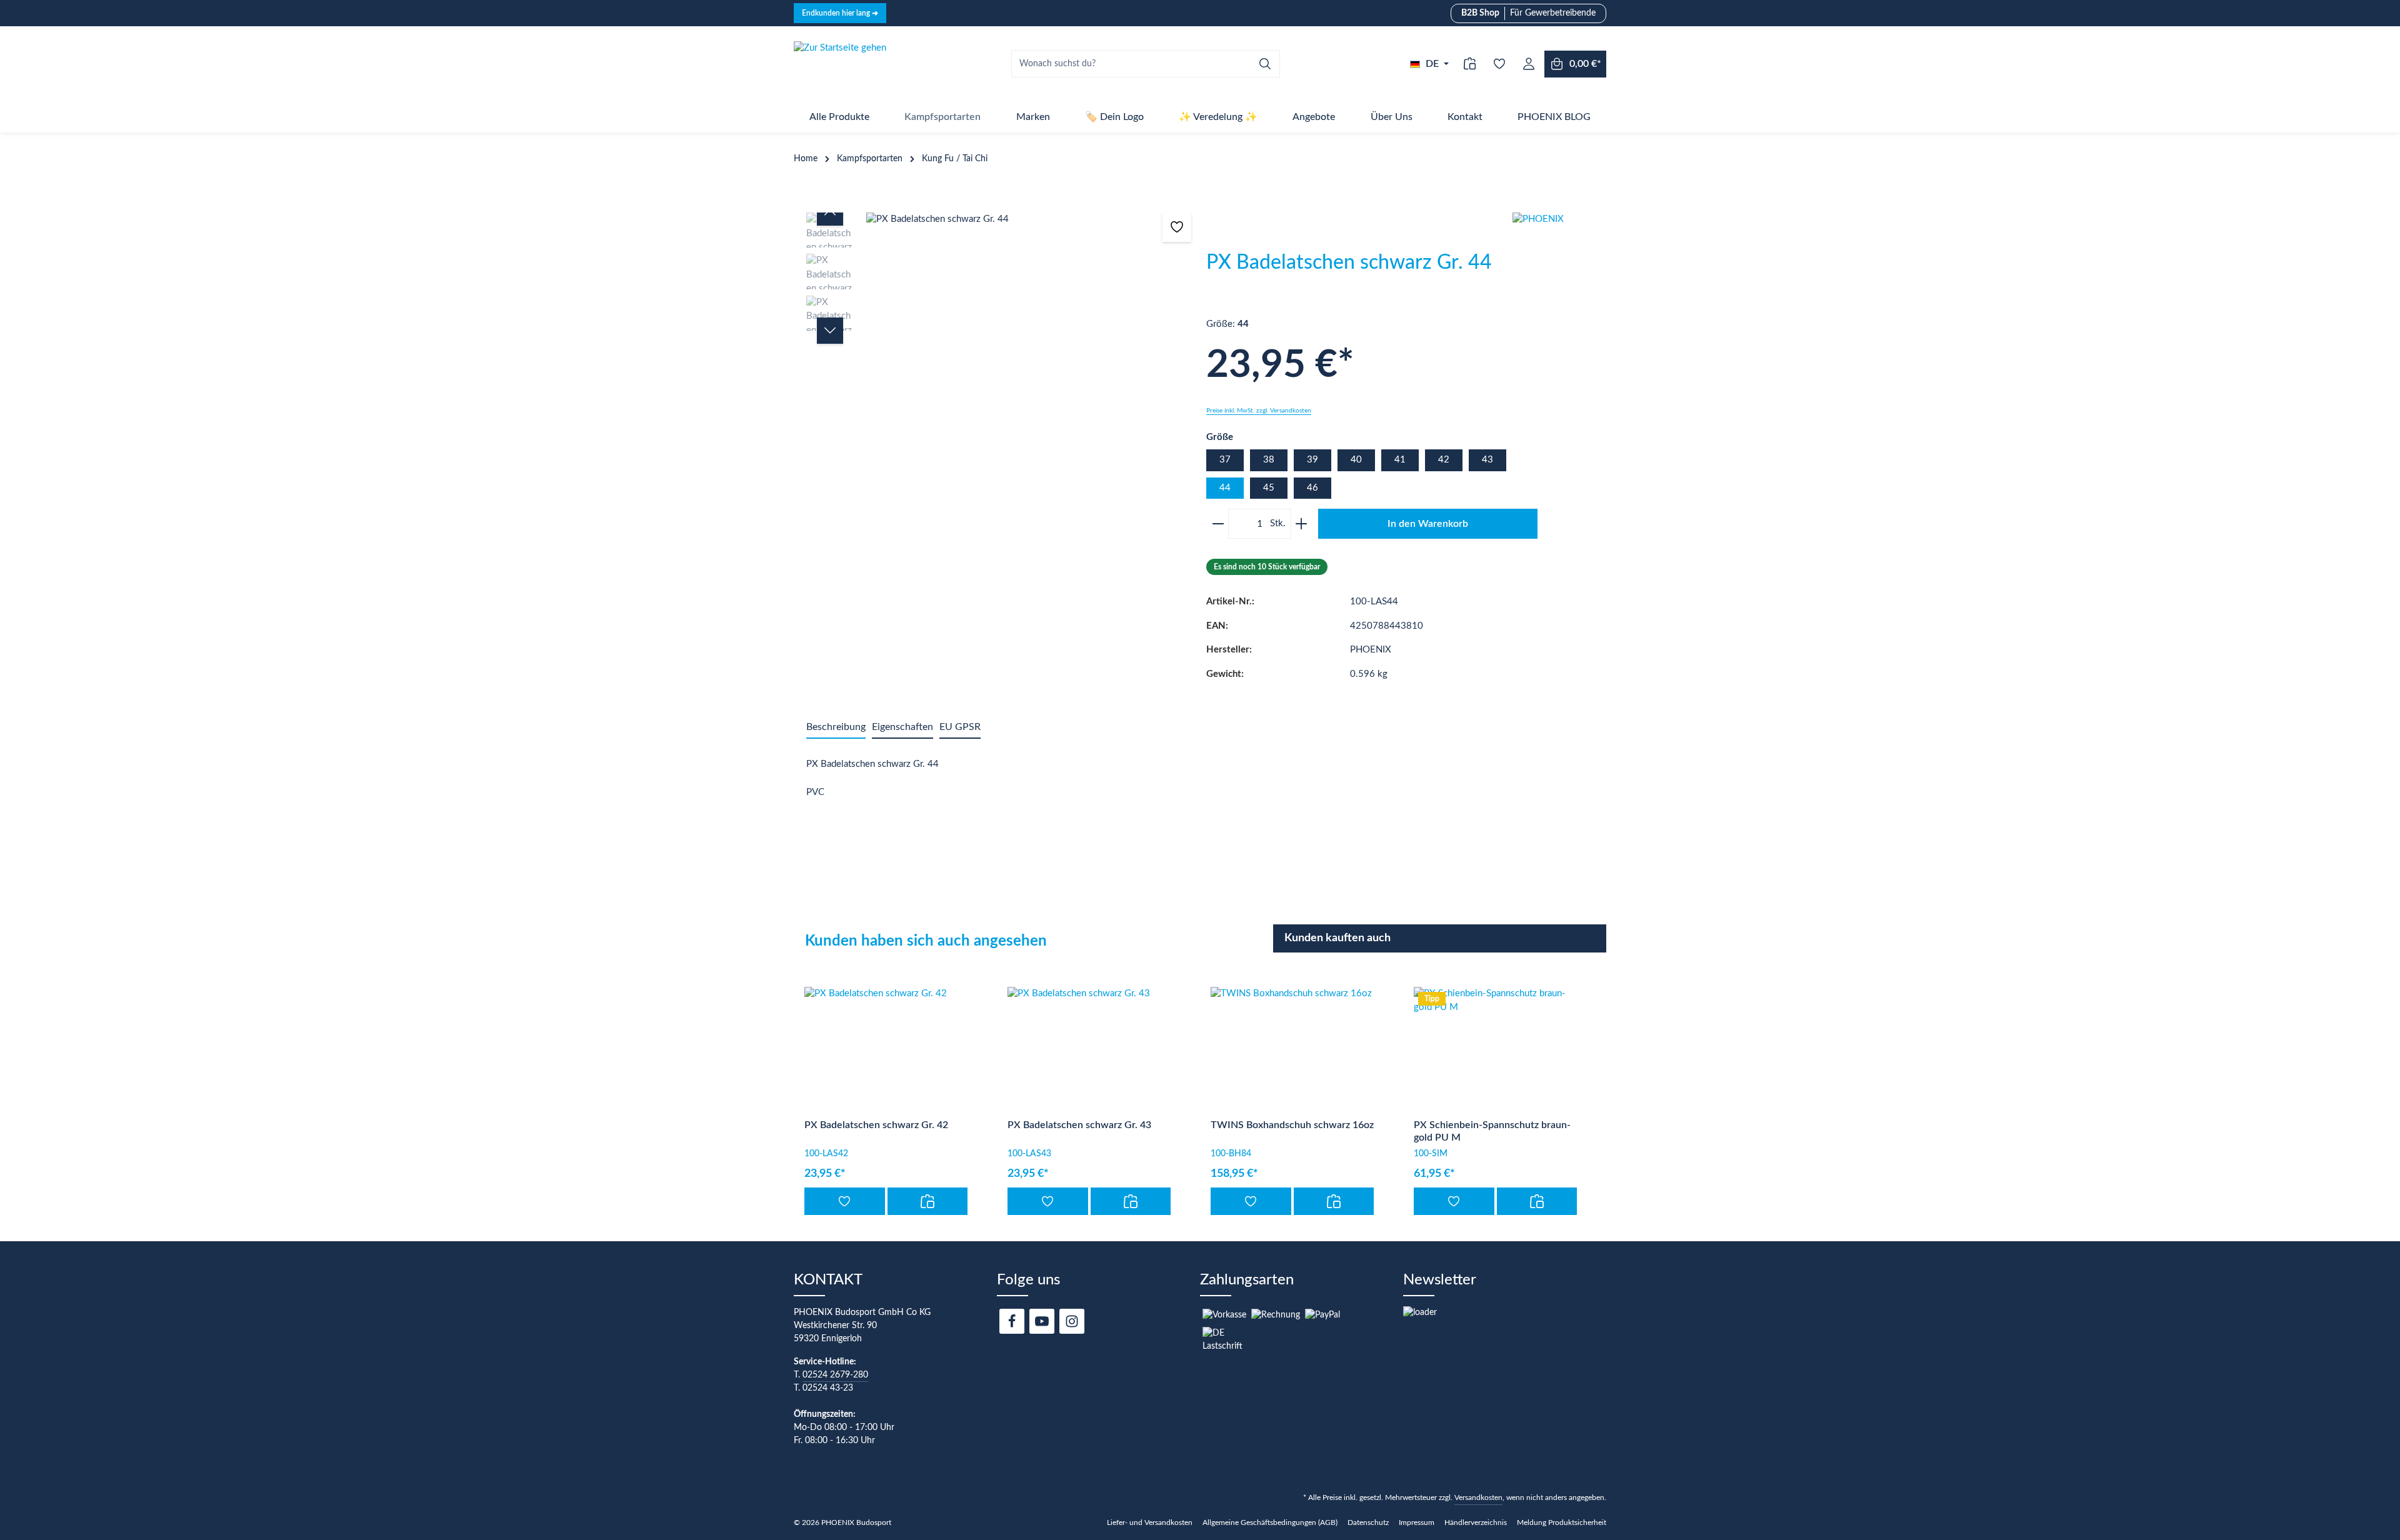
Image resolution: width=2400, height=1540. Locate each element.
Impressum (1417, 1522)
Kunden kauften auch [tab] (1337, 938)
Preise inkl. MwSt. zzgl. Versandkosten (1259, 411)
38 (1269, 460)
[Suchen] (1265, 64)
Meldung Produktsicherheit (1562, 1522)
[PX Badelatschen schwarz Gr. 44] (1029, 220)
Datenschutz (1368, 1522)
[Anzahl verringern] (1216, 524)
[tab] (836, 727)
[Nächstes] (830, 331)
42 (1444, 460)
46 (1312, 488)
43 (1487, 460)
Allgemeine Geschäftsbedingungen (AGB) (1270, 1522)
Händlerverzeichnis (1476, 1522)
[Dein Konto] (1528, 64)
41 (1400, 460)
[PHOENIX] (1559, 259)
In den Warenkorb (1428, 524)
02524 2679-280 (835, 1375)
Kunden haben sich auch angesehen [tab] (926, 941)
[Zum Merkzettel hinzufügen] (1177, 227)
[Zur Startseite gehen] (840, 64)
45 (1269, 488)
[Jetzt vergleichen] (1470, 64)
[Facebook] (1012, 1321)
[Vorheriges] (830, 212)
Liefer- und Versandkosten (1150, 1522)
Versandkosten (1478, 1497)
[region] (1000, 335)
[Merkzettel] (1499, 64)
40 (1356, 460)
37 (1225, 460)
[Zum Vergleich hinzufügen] (928, 1201)
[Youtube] (1042, 1321)
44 (1225, 488)
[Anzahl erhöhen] (1303, 524)
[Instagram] (1072, 1321)
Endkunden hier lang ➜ (840, 13)
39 (1312, 460)
